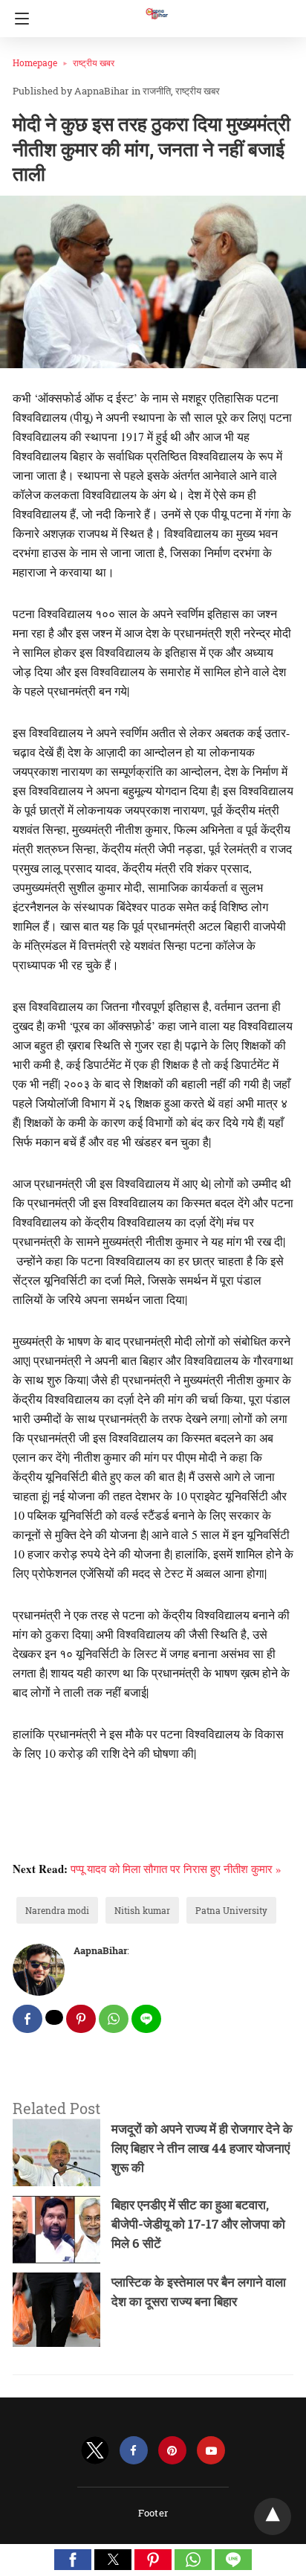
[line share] (146, 2019)
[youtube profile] (211, 2451)
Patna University (231, 1910)
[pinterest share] (81, 2019)
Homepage (35, 62)
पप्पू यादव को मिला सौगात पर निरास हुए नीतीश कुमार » (176, 1869)
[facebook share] (27, 2019)
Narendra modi (57, 1910)
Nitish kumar (142, 1910)
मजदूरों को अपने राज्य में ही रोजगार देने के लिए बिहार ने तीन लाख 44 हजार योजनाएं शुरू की (202, 2148)
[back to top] (273, 2516)
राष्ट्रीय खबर (94, 62)
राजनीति (157, 91)
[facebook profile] (134, 2451)
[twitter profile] (95, 2451)
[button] (73, 2560)
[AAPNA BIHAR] (156, 7)
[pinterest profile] (172, 2451)
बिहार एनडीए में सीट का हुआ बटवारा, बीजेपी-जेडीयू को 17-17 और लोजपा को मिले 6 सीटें (198, 2224)
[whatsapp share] (114, 2019)
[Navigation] (18, 19)
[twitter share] (54, 2017)
